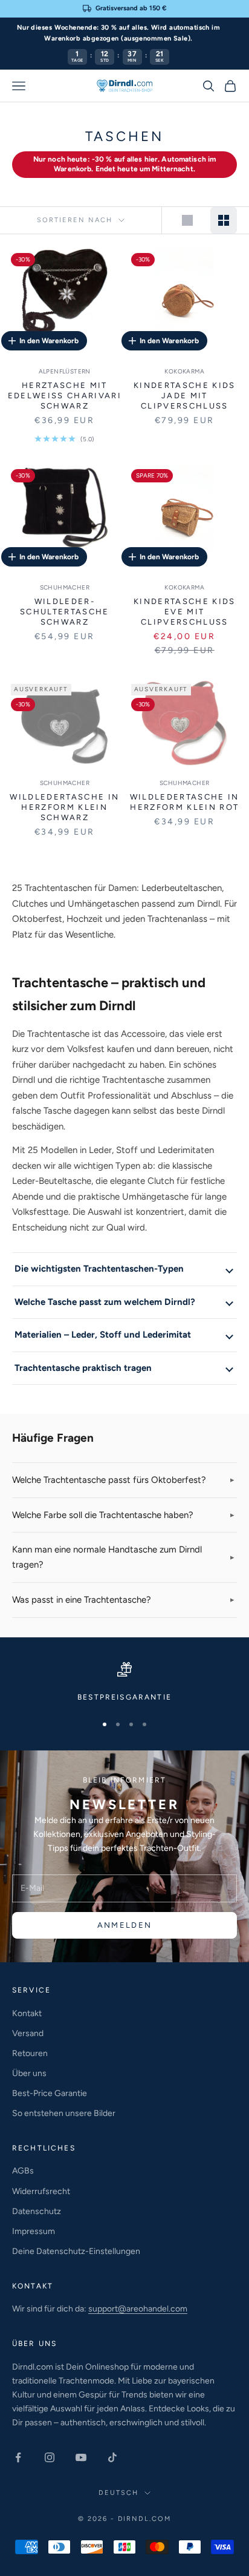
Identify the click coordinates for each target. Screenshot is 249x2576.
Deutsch (118, 2493)
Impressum (34, 2231)
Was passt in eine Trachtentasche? (82, 1600)
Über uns (29, 2073)
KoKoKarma (184, 371)
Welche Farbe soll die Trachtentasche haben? (103, 1515)
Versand (28, 2033)
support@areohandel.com (138, 2309)
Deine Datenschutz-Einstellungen (76, 2251)
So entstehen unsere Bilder (64, 2113)
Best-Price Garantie (50, 2093)
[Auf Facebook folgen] (18, 2457)
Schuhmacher (65, 587)
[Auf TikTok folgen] (112, 2457)
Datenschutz (37, 2211)
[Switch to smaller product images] (224, 220)
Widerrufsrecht (41, 2191)
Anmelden (125, 1925)
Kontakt (27, 2013)
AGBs (23, 2171)
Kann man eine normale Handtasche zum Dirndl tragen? (107, 1557)
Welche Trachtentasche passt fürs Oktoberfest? (109, 1480)
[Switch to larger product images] (187, 220)
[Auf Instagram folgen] (50, 2457)
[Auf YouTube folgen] (81, 2457)
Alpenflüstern (65, 371)
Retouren (30, 2053)
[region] (124, 1683)
